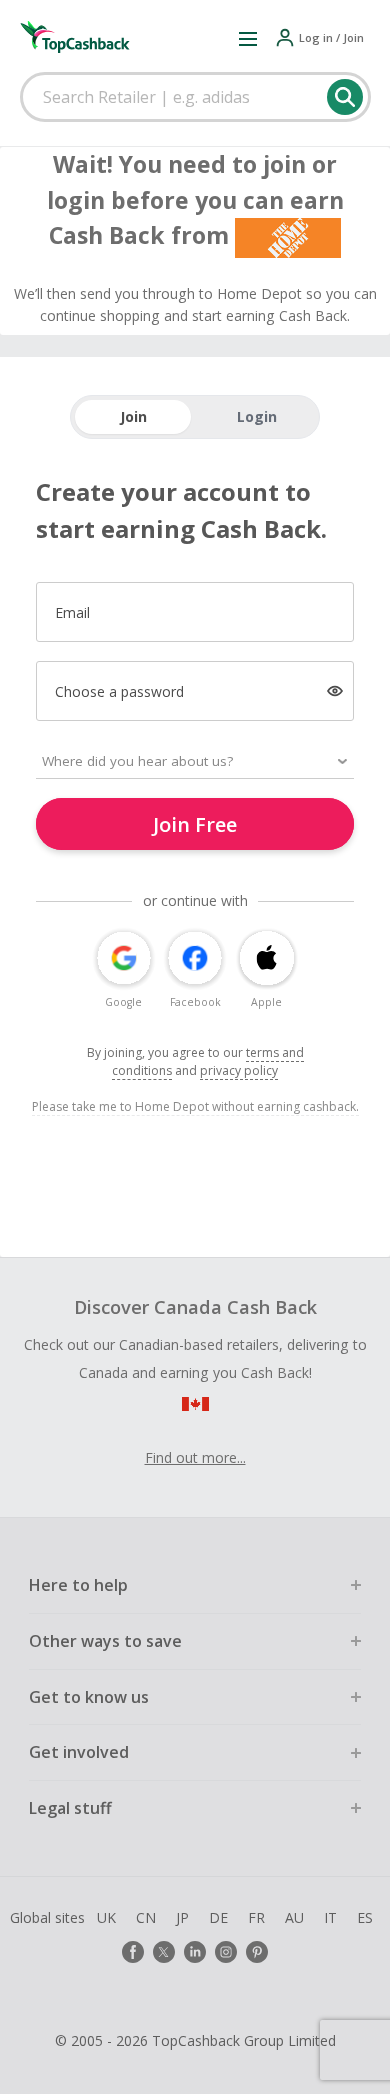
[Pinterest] (257, 1952)
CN (146, 1917)
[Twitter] (164, 1952)
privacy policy (239, 1070)
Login (257, 416)
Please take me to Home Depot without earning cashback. (195, 1106)
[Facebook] (133, 1952)
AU (294, 1917)
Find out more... (195, 1457)
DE (218, 1917)
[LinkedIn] (195, 1952)
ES (365, 1917)
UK (106, 1917)
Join (133, 416)
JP (182, 1917)
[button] (248, 38)
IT (330, 1917)
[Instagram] (226, 1952)
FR (256, 1917)
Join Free (195, 824)
